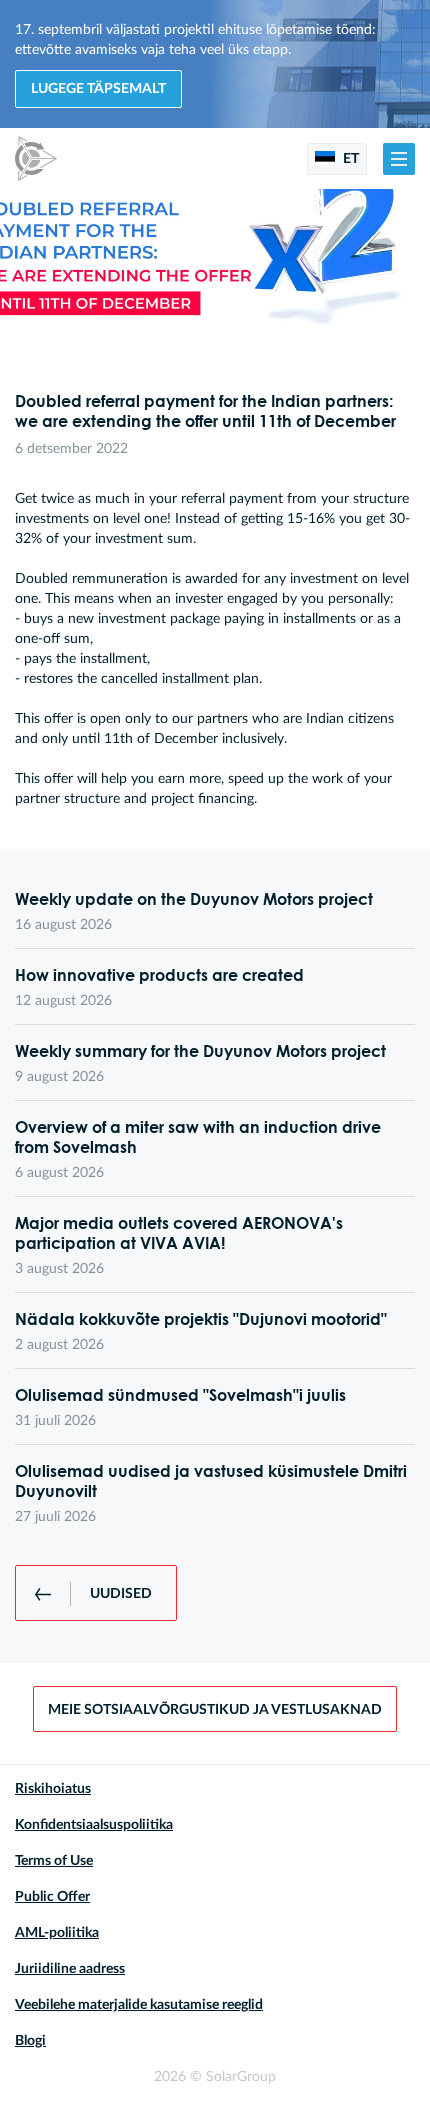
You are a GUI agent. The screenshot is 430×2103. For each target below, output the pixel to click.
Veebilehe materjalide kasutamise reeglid (139, 2005)
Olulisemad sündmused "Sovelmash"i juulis (180, 1395)
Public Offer (52, 1897)
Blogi (30, 2041)
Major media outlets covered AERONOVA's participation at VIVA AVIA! (179, 1233)
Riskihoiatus (53, 1789)
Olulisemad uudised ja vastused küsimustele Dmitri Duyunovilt (211, 1481)
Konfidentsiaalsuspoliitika (94, 1825)
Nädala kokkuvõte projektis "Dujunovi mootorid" (201, 1319)
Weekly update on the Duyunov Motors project (194, 899)
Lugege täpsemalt (98, 89)
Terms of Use (54, 1861)
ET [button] (349, 159)
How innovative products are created (159, 975)
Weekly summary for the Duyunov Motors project (200, 1051)
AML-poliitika (57, 1933)
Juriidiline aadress (70, 1969)
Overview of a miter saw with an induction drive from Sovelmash (198, 1137)
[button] (399, 159)
